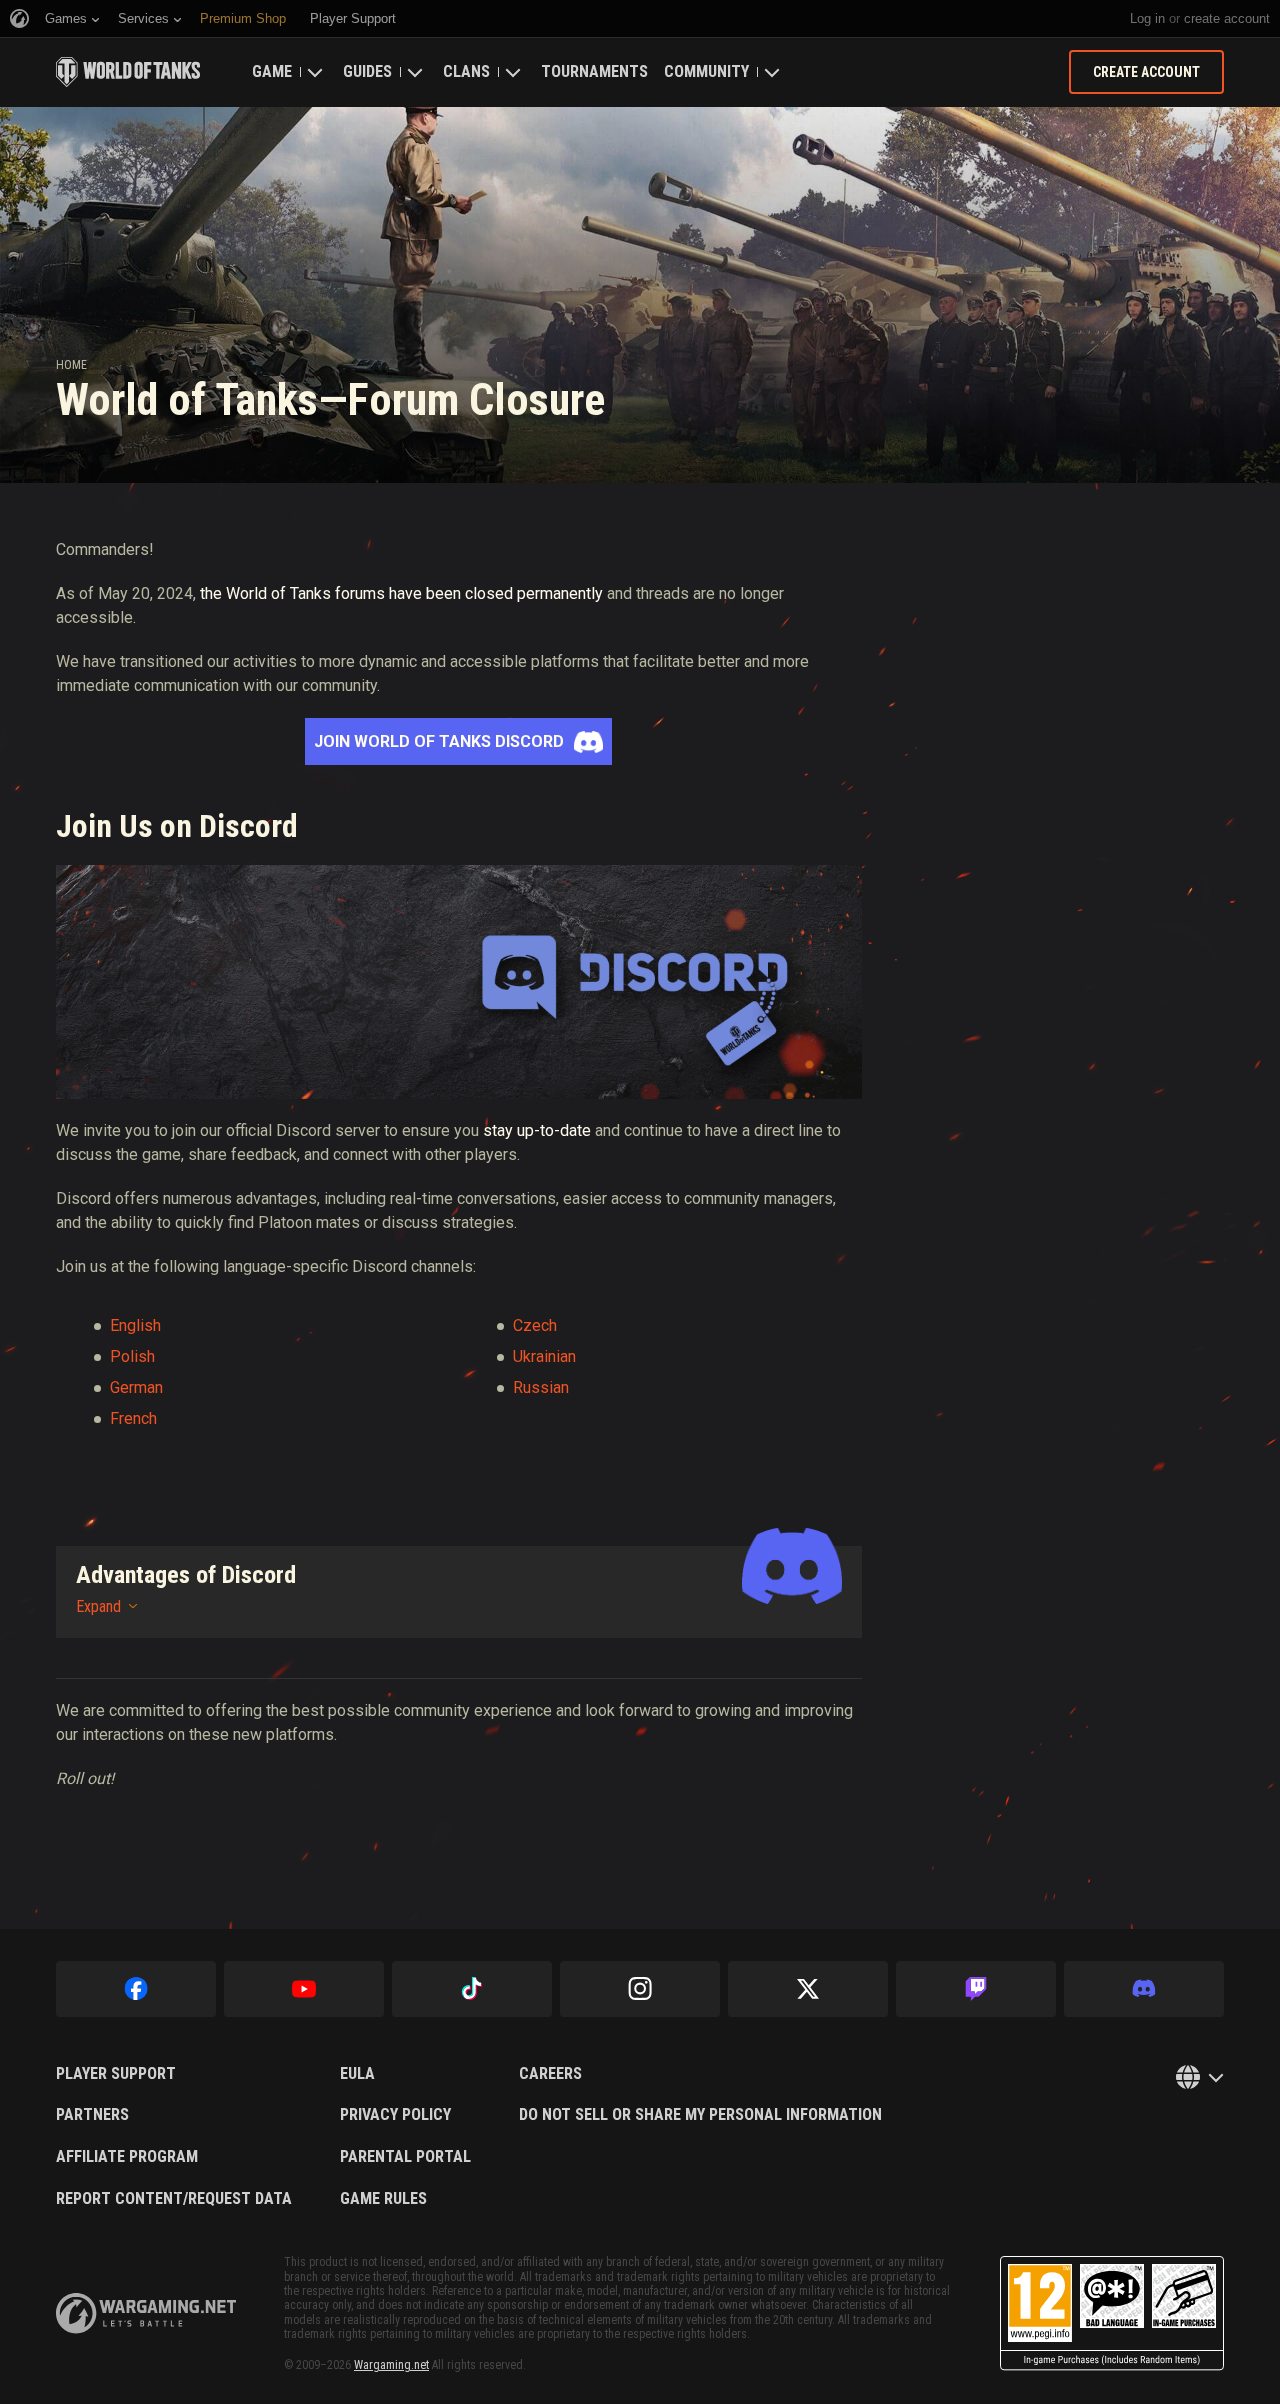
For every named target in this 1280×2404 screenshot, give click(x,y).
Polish (132, 1356)
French (133, 1418)
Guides (367, 71)
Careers (550, 2074)
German (136, 1387)
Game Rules (383, 2199)
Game (272, 71)
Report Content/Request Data (174, 2199)
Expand (98, 1606)
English (135, 1325)
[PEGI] (1112, 2313)
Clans (466, 71)
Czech (535, 1325)
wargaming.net (146, 2313)
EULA (357, 2074)
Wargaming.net (391, 2365)
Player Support (116, 2074)
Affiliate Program (127, 2157)
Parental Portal (405, 2157)
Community (706, 71)
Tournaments (594, 71)
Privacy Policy (395, 2115)
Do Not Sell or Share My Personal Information (700, 2115)
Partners (92, 2115)
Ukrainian (544, 1356)
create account (1227, 18)
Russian (541, 1387)
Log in (1147, 18)
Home (71, 365)
